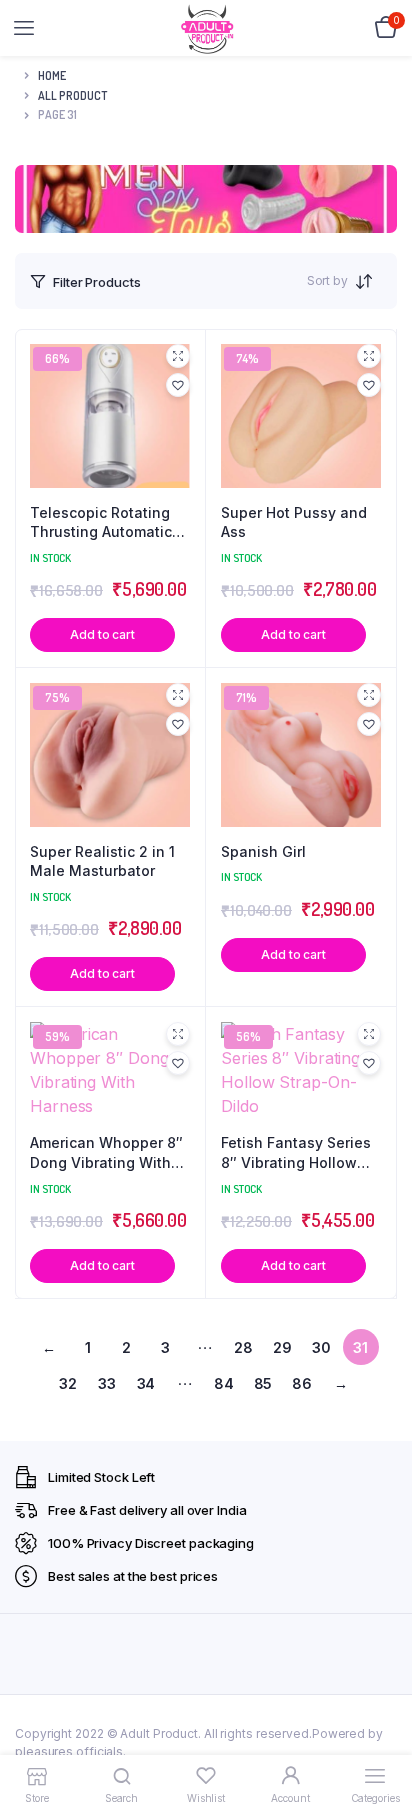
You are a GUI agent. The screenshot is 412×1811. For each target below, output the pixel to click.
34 (146, 1383)
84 (224, 1383)
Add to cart (102, 634)
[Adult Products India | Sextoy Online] (207, 28)
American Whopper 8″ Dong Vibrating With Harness (106, 1153)
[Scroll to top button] (380, 1731)
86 (302, 1383)
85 (263, 1383)
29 (282, 1347)
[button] (178, 385)
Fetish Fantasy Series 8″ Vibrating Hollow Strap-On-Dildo (296, 1153)
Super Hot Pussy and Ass (294, 522)
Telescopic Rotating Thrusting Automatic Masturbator (101, 523)
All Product (72, 95)
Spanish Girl (263, 851)
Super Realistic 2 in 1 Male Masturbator (102, 861)
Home (52, 75)
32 (68, 1383)
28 (243, 1347)
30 (321, 1347)
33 (107, 1383)
